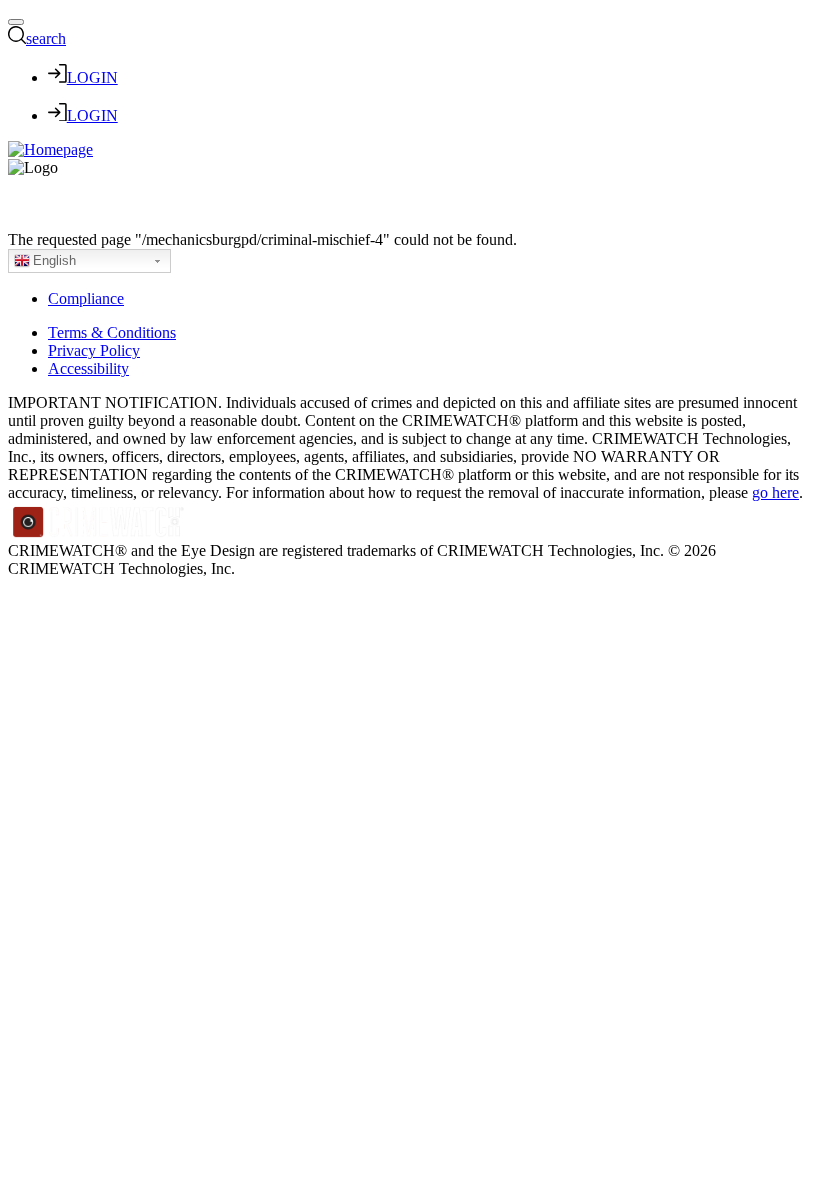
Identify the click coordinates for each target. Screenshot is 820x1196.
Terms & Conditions (112, 332)
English (54, 260)
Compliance (86, 298)
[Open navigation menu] (16, 22)
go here (775, 492)
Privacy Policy (94, 350)
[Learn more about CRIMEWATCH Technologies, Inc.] (99, 532)
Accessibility (88, 368)
